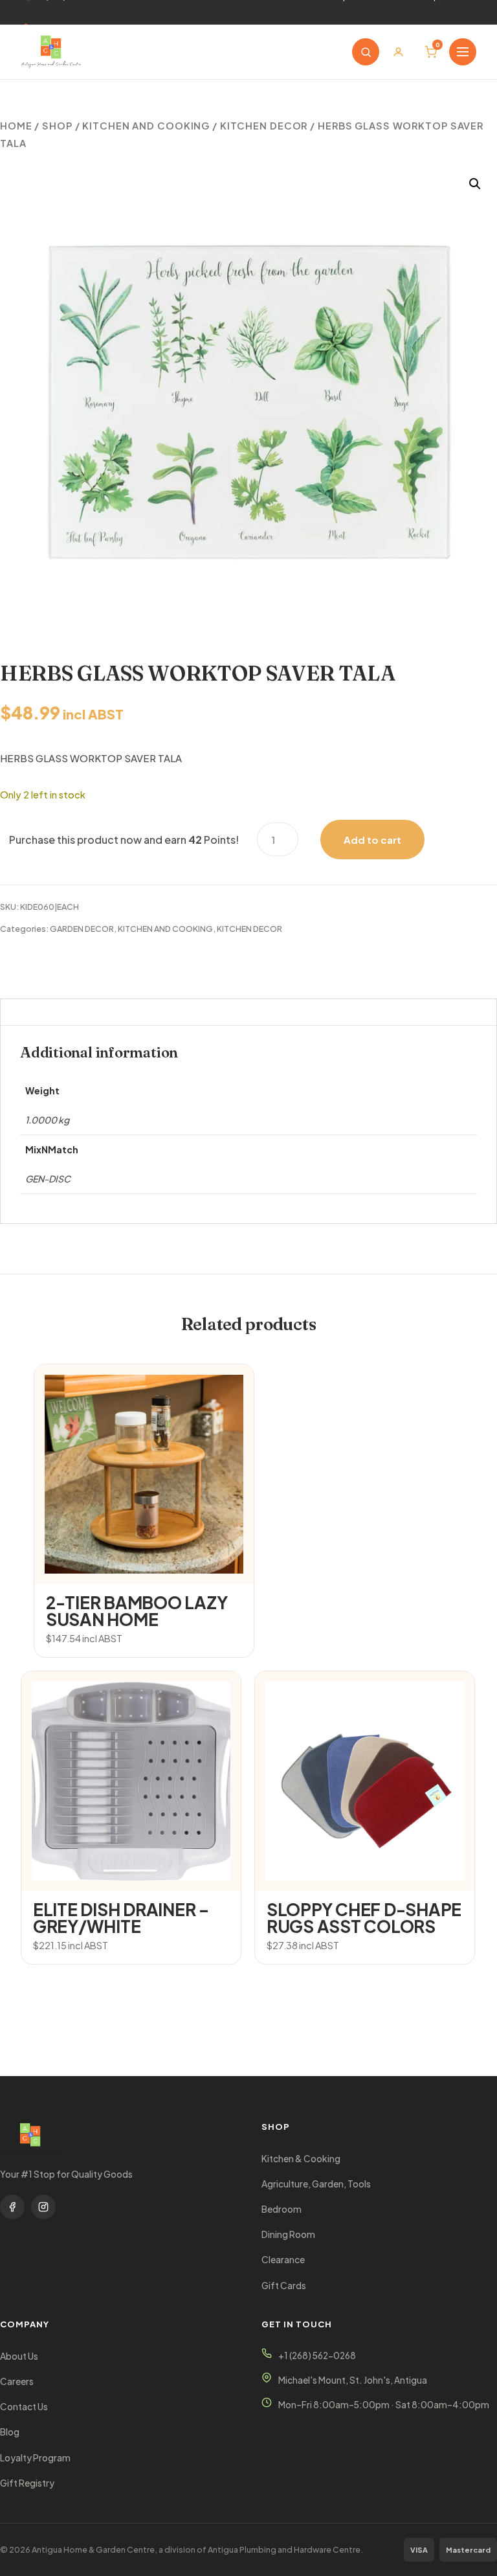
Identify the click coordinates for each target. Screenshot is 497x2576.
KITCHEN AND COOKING (146, 126)
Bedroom (282, 2209)
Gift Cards (284, 2286)
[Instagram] (43, 2207)
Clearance (283, 2260)
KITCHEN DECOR (264, 126)
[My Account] (398, 52)
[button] (475, 184)
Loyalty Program (35, 2458)
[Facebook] (12, 2207)
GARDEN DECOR (82, 929)
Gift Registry (27, 2483)
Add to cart (372, 840)
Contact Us (24, 2407)
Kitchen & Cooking (301, 2159)
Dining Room (288, 2234)
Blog (10, 2432)
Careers (17, 2381)
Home (16, 126)
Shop (57, 126)
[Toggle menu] (463, 52)
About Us (19, 2356)
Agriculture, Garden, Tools (316, 2184)
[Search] (366, 52)
